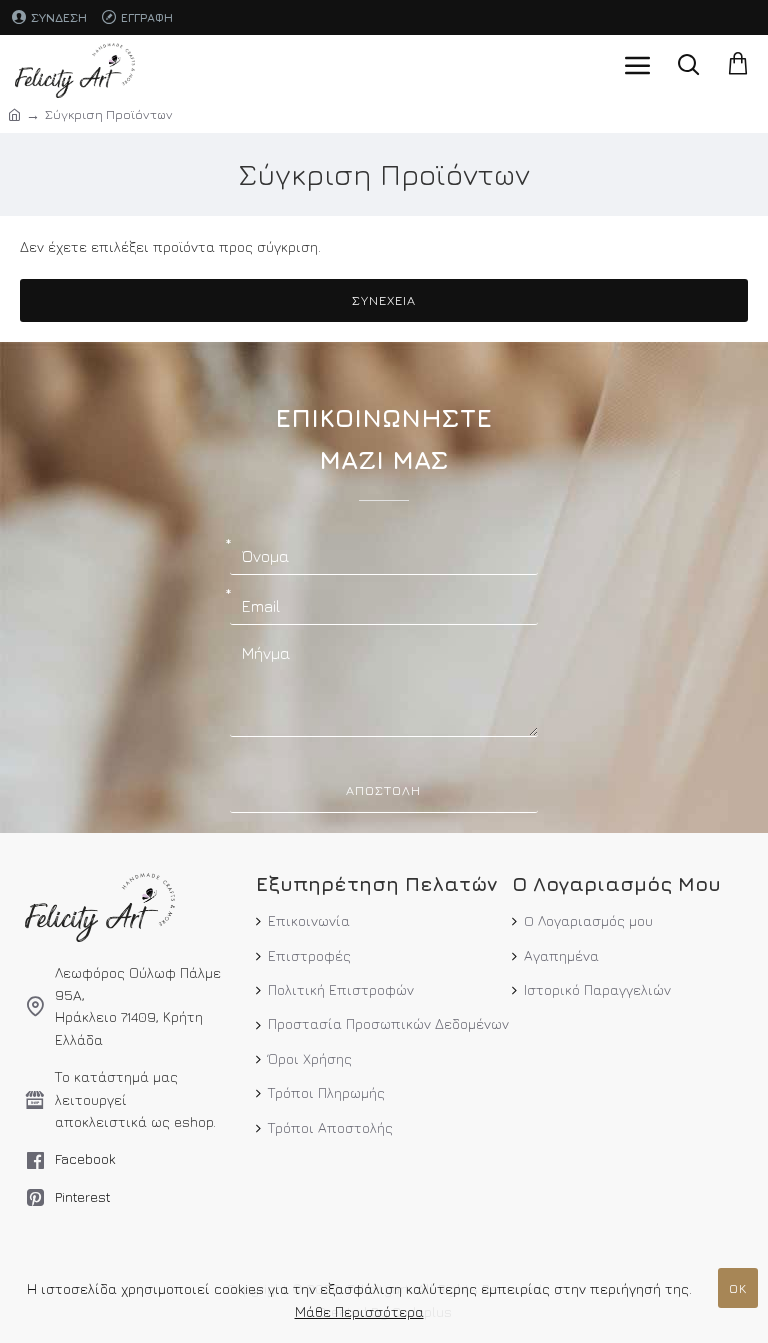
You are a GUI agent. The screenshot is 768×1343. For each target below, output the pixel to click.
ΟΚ (738, 1288)
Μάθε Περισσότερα (359, 1311)
